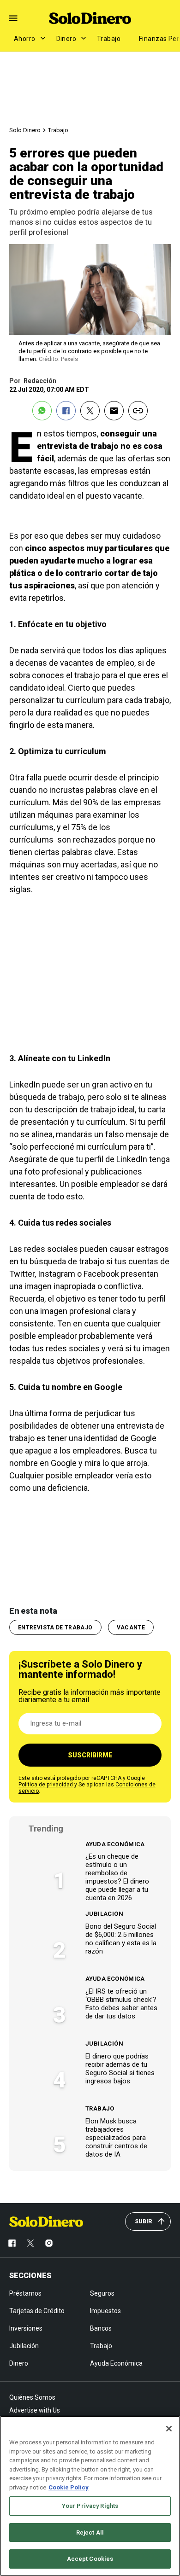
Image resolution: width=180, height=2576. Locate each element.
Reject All (90, 2532)
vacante (131, 1628)
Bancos (101, 2328)
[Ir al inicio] (46, 2221)
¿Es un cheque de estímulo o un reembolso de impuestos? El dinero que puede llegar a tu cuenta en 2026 (117, 1877)
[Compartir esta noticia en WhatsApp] (42, 411)
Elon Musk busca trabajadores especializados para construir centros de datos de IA (116, 2138)
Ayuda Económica (115, 1844)
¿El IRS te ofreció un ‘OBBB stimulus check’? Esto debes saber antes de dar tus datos (121, 2004)
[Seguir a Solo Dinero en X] (30, 2243)
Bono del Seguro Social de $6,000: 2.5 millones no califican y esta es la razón (121, 1939)
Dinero (66, 39)
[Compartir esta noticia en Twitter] (90, 411)
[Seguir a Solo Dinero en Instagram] (49, 2243)
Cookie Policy (69, 2487)
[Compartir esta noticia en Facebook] (66, 411)
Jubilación (104, 1914)
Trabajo (109, 39)
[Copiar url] (138, 411)
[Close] (169, 2429)
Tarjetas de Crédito (37, 2311)
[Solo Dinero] (90, 18)
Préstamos (25, 2293)
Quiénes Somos (32, 2397)
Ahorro (25, 39)
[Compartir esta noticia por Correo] (114, 411)
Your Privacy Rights (90, 2506)
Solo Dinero (25, 130)
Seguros (102, 2293)
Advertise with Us (35, 2410)
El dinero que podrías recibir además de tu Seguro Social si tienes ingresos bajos (120, 2069)
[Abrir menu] (13, 18)
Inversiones (26, 2328)
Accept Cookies (90, 2559)
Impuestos (105, 2311)
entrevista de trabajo (55, 1628)
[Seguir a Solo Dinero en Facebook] (12, 2243)
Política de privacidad (46, 1785)
